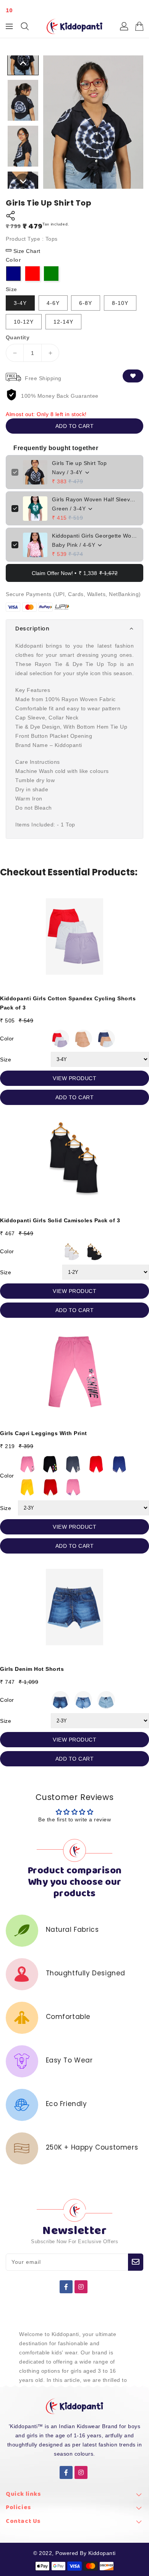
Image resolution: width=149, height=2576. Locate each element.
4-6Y (53, 303)
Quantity (18, 337)
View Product (74, 1078)
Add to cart (75, 426)
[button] (74, 629)
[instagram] (81, 2287)
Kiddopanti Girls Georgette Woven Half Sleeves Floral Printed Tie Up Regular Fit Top (95, 536)
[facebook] (66, 2287)
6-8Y (86, 303)
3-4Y (20, 303)
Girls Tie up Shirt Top (79, 463)
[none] (23, 63)
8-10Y (120, 303)
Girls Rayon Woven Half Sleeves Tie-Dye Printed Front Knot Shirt (95, 499)
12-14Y (63, 322)
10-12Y (24, 322)
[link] (74, 2496)
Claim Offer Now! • (75, 573)
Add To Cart (75, 1097)
